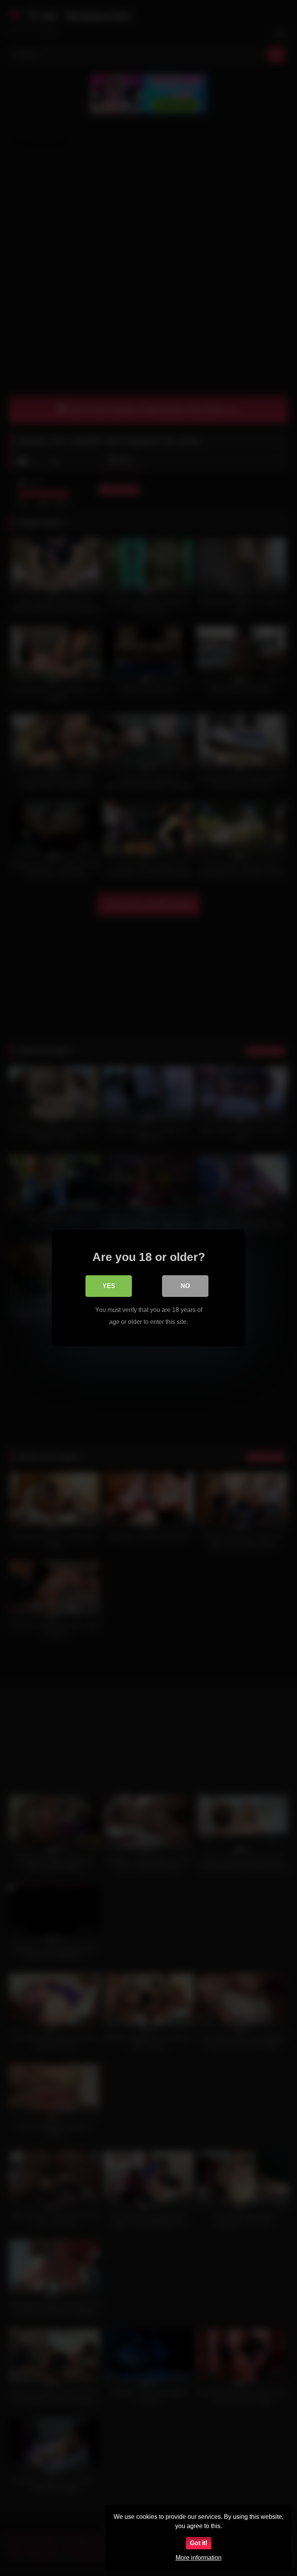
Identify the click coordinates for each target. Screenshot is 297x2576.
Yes (109, 1286)
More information (199, 2558)
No (185, 1286)
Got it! (199, 2543)
